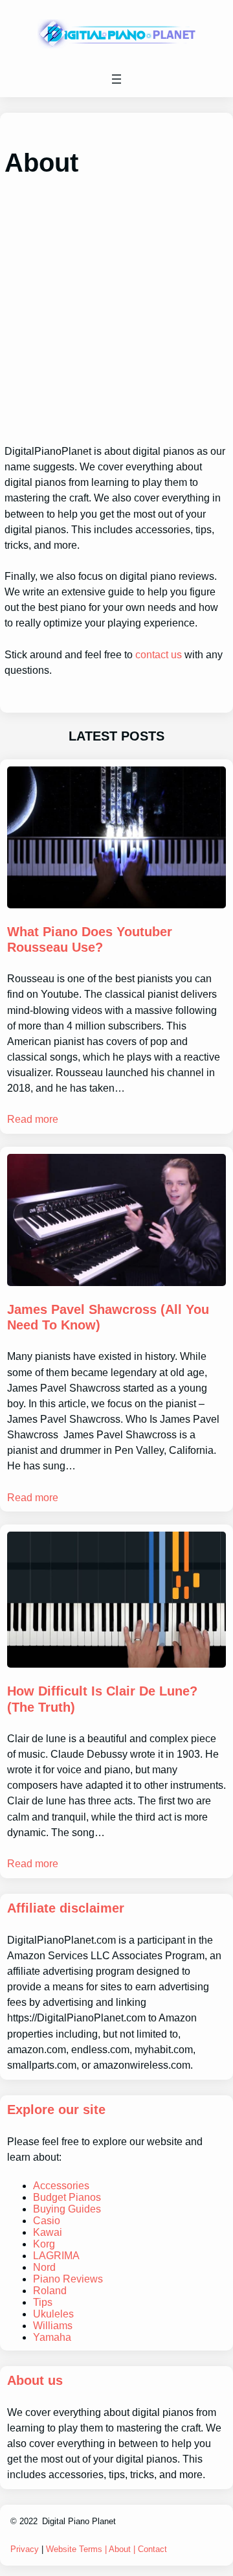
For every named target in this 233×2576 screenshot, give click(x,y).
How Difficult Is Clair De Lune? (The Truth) (102, 1699)
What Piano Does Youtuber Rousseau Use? (90, 939)
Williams (53, 2326)
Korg (44, 2244)
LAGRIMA (56, 2256)
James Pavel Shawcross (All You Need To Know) (108, 1317)
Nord (44, 2267)
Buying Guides (67, 2209)
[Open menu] (116, 79)
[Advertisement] (116, 311)
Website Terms (74, 2549)
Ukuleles (53, 2314)
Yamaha (52, 2337)
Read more (33, 1119)
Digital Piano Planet (79, 2521)
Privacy (25, 2549)
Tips (43, 2302)
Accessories (61, 2186)
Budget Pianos (67, 2197)
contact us (159, 654)
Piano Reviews (68, 2279)
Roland (50, 2291)
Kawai (48, 2232)
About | (123, 2549)
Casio (47, 2221)
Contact (152, 2549)
